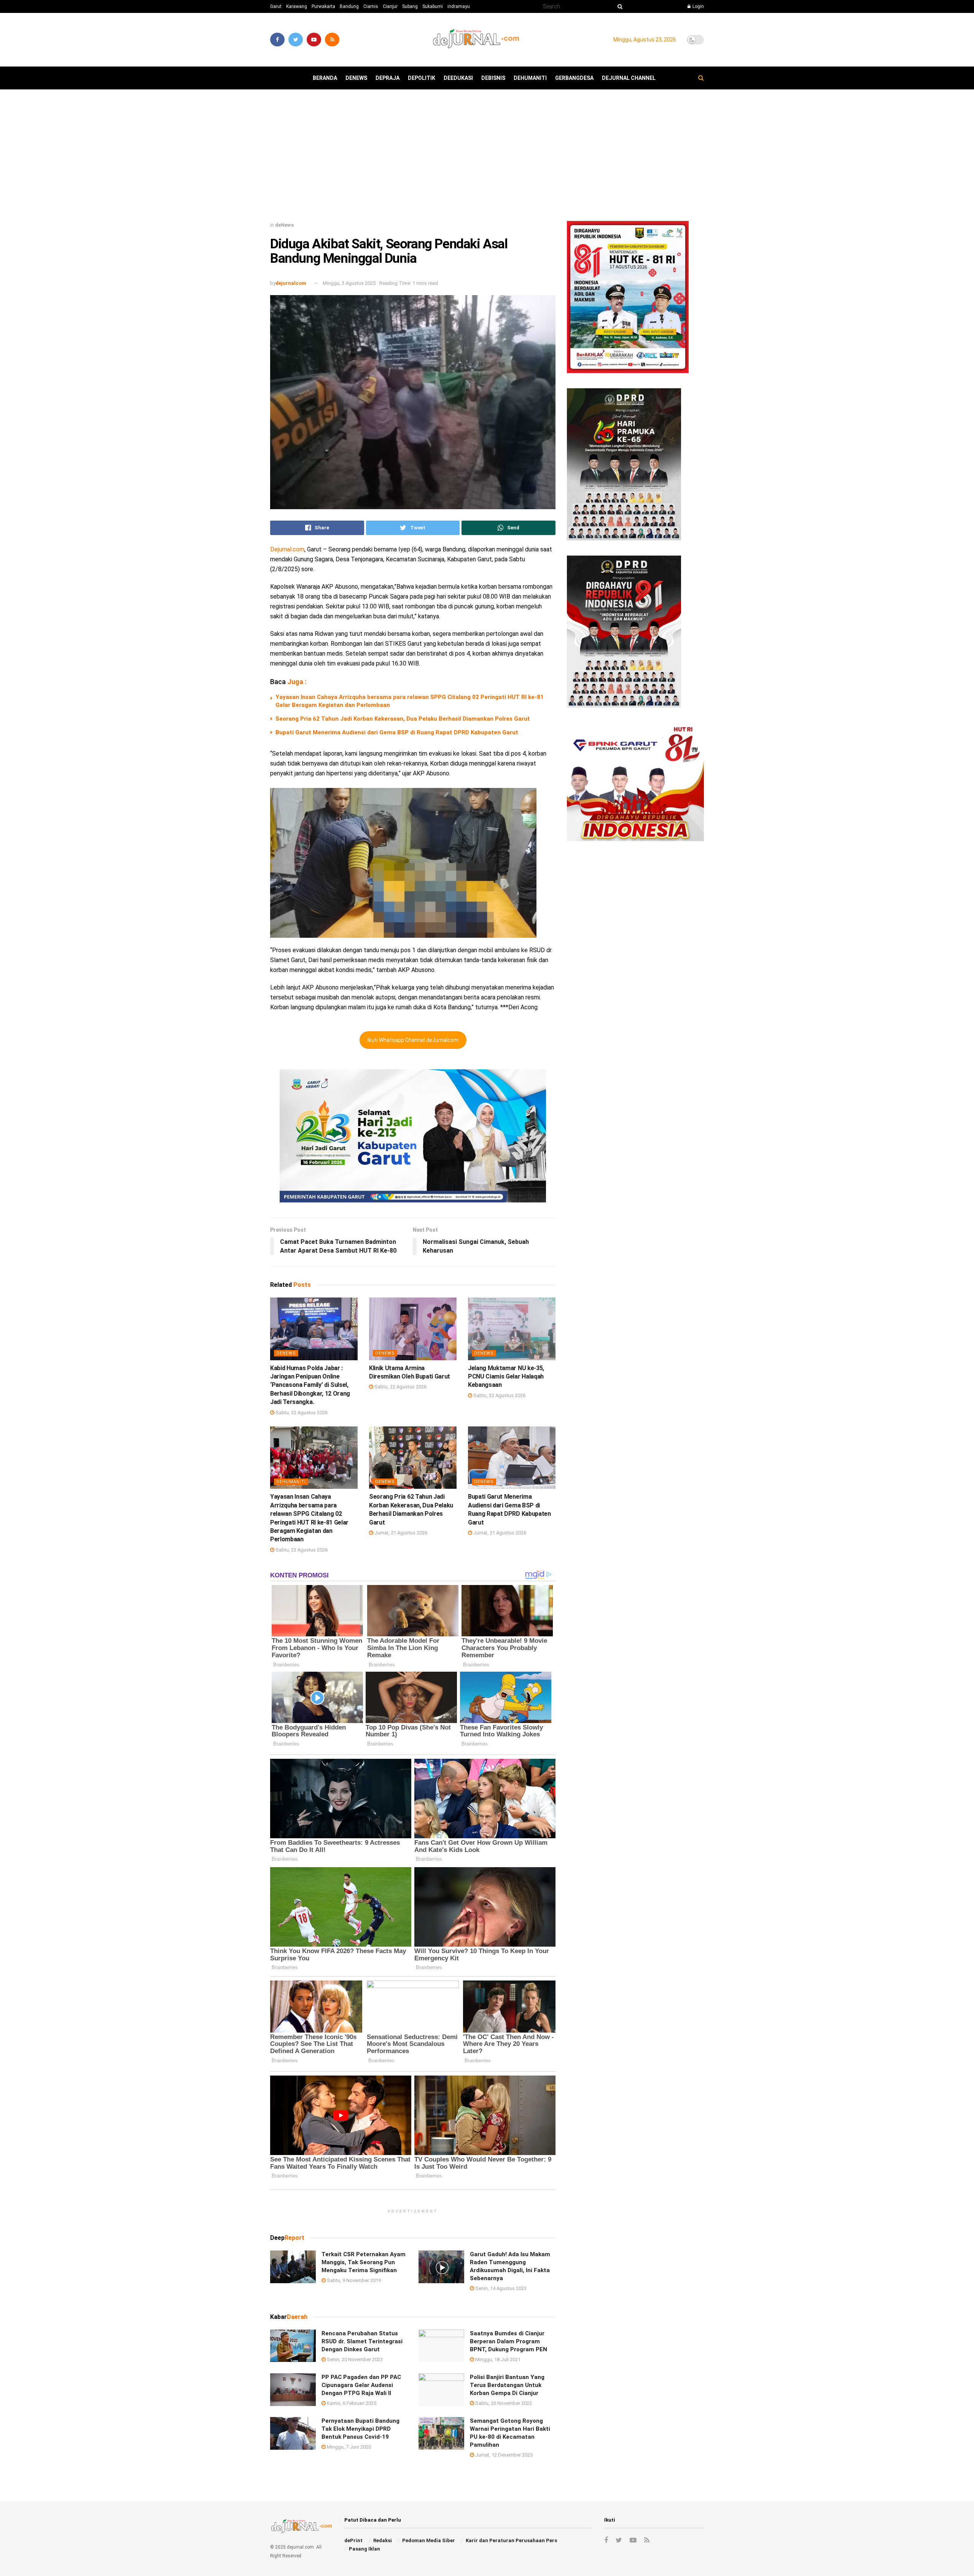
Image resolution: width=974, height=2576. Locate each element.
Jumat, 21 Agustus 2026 (400, 1533)
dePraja (388, 78)
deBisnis (493, 78)
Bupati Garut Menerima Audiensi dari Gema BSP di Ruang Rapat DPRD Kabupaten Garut (397, 732)
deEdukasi (458, 78)
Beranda (325, 78)
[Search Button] (619, 6)
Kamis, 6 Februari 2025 (351, 2403)
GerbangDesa (574, 78)
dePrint (353, 2540)
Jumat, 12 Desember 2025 (503, 2455)
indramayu (459, 6)
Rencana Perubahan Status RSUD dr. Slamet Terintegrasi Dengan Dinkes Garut (362, 2341)
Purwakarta (323, 6)
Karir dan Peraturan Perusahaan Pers (511, 2540)
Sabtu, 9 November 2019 (353, 2280)
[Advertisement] (487, 158)
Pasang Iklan (364, 2549)
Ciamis (371, 6)
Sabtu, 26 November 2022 (503, 2403)
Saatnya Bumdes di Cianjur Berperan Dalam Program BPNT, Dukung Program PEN (508, 2341)
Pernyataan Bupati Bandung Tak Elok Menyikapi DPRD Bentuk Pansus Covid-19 (360, 2429)
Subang (410, 6)
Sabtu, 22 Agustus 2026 (301, 1413)
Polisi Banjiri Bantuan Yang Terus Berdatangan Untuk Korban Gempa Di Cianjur (507, 2385)
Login (698, 6)
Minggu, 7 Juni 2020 (348, 2447)
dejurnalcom (291, 283)
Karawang (297, 6)
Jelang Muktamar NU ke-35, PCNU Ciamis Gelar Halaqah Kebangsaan (506, 1377)
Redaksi (383, 2540)
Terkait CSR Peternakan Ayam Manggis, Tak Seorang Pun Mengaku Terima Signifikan (364, 2262)
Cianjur (390, 6)
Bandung (349, 6)
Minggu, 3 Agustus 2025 (349, 283)
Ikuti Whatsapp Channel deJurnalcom (413, 1040)
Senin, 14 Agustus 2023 (500, 2288)
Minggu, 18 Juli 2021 (497, 2359)
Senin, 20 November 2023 (354, 2359)
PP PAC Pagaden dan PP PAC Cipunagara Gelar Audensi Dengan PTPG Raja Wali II (361, 2385)
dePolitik (422, 78)
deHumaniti (530, 78)
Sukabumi (433, 6)
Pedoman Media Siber (429, 2540)
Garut (276, 6)
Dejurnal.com (287, 549)
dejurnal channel (629, 78)
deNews (356, 78)
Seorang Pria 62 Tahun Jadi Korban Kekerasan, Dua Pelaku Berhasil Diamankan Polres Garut (403, 719)
